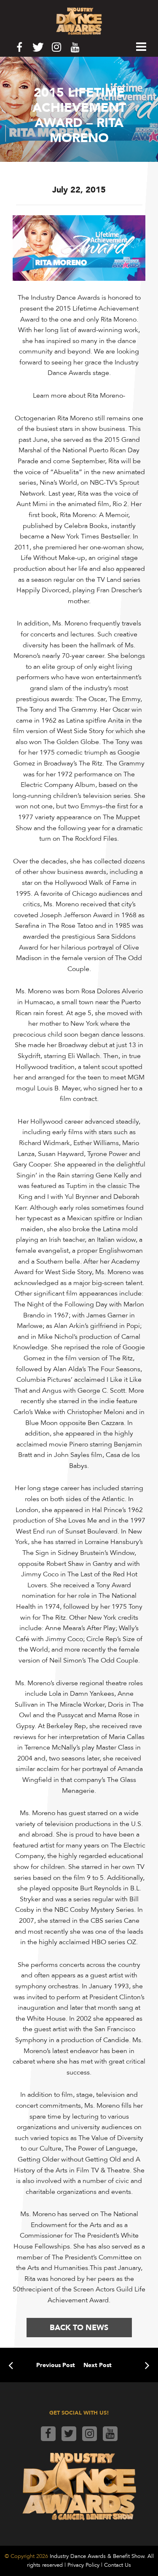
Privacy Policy (83, 2565)
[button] (141, 47)
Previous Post (56, 2365)
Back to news (79, 2327)
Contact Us (118, 2565)
